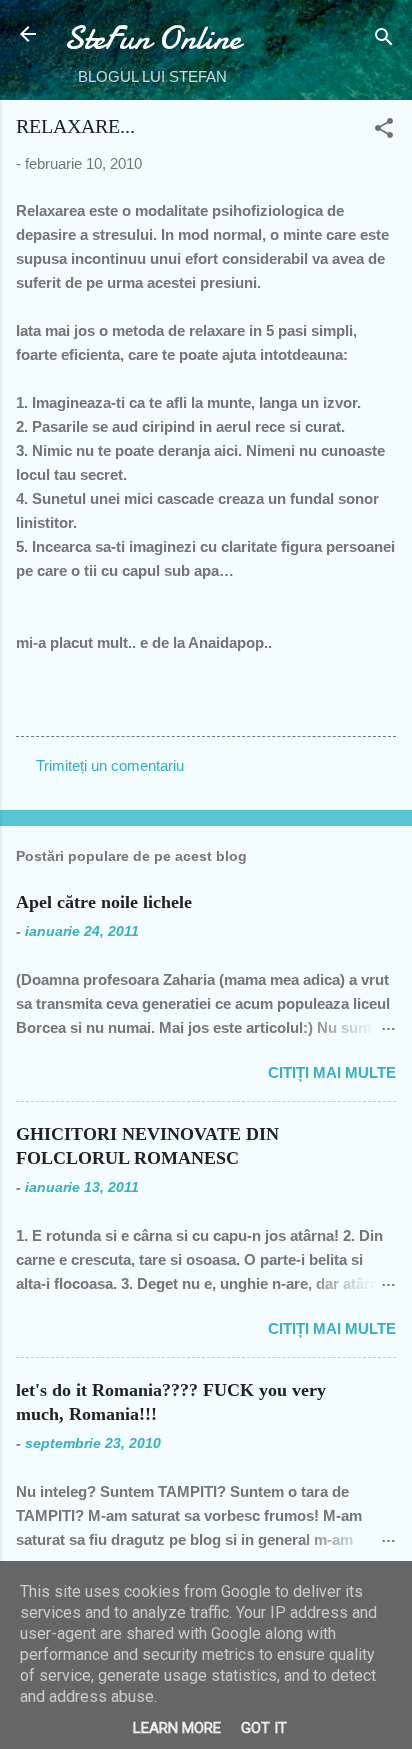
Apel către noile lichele (104, 902)
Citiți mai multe (332, 1072)
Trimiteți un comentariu (110, 765)
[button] (384, 131)
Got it (264, 1728)
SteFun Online (152, 38)
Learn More (177, 1728)
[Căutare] (384, 40)
